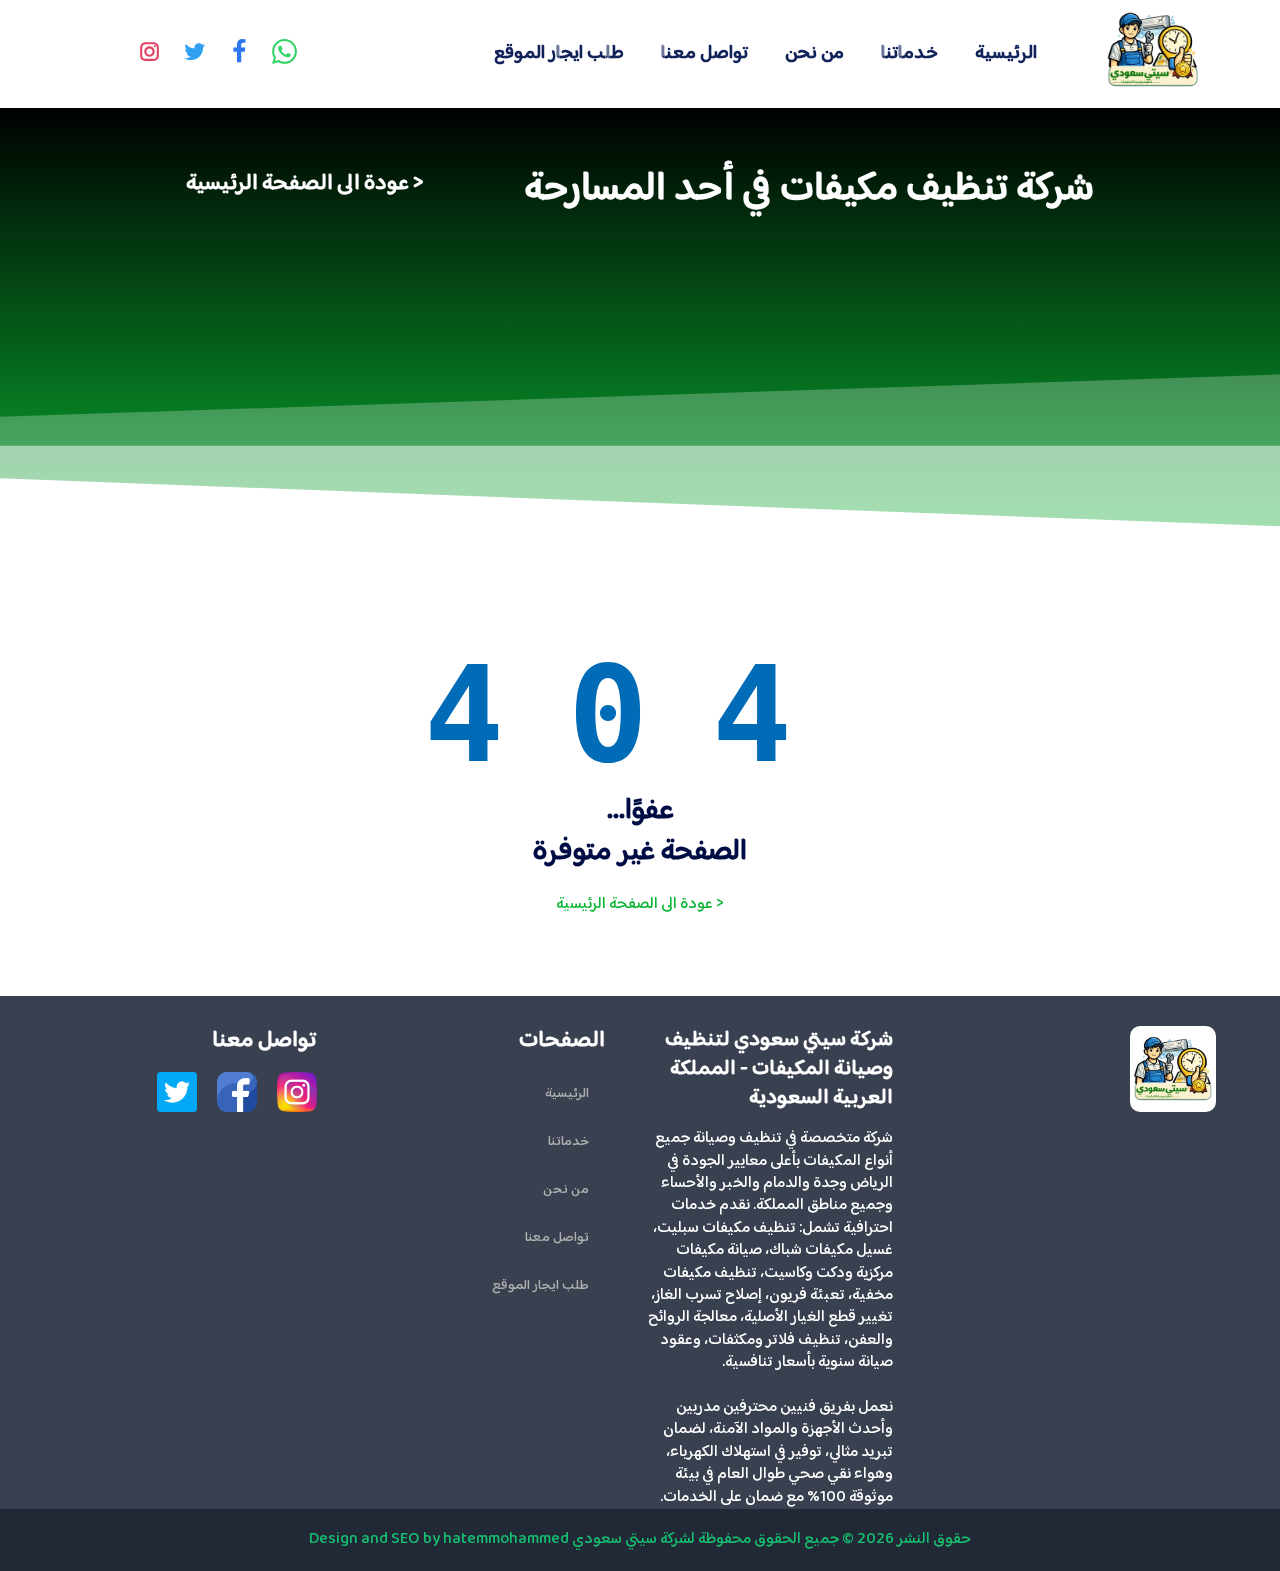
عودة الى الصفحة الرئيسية (297, 184)
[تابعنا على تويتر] (194, 54)
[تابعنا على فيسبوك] (239, 54)
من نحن (814, 53)
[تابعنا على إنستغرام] (149, 54)
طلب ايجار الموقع (559, 53)
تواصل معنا (704, 53)
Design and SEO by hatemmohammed (439, 1539)
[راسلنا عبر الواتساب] (284, 54)
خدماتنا (909, 53)
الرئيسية (1006, 53)
